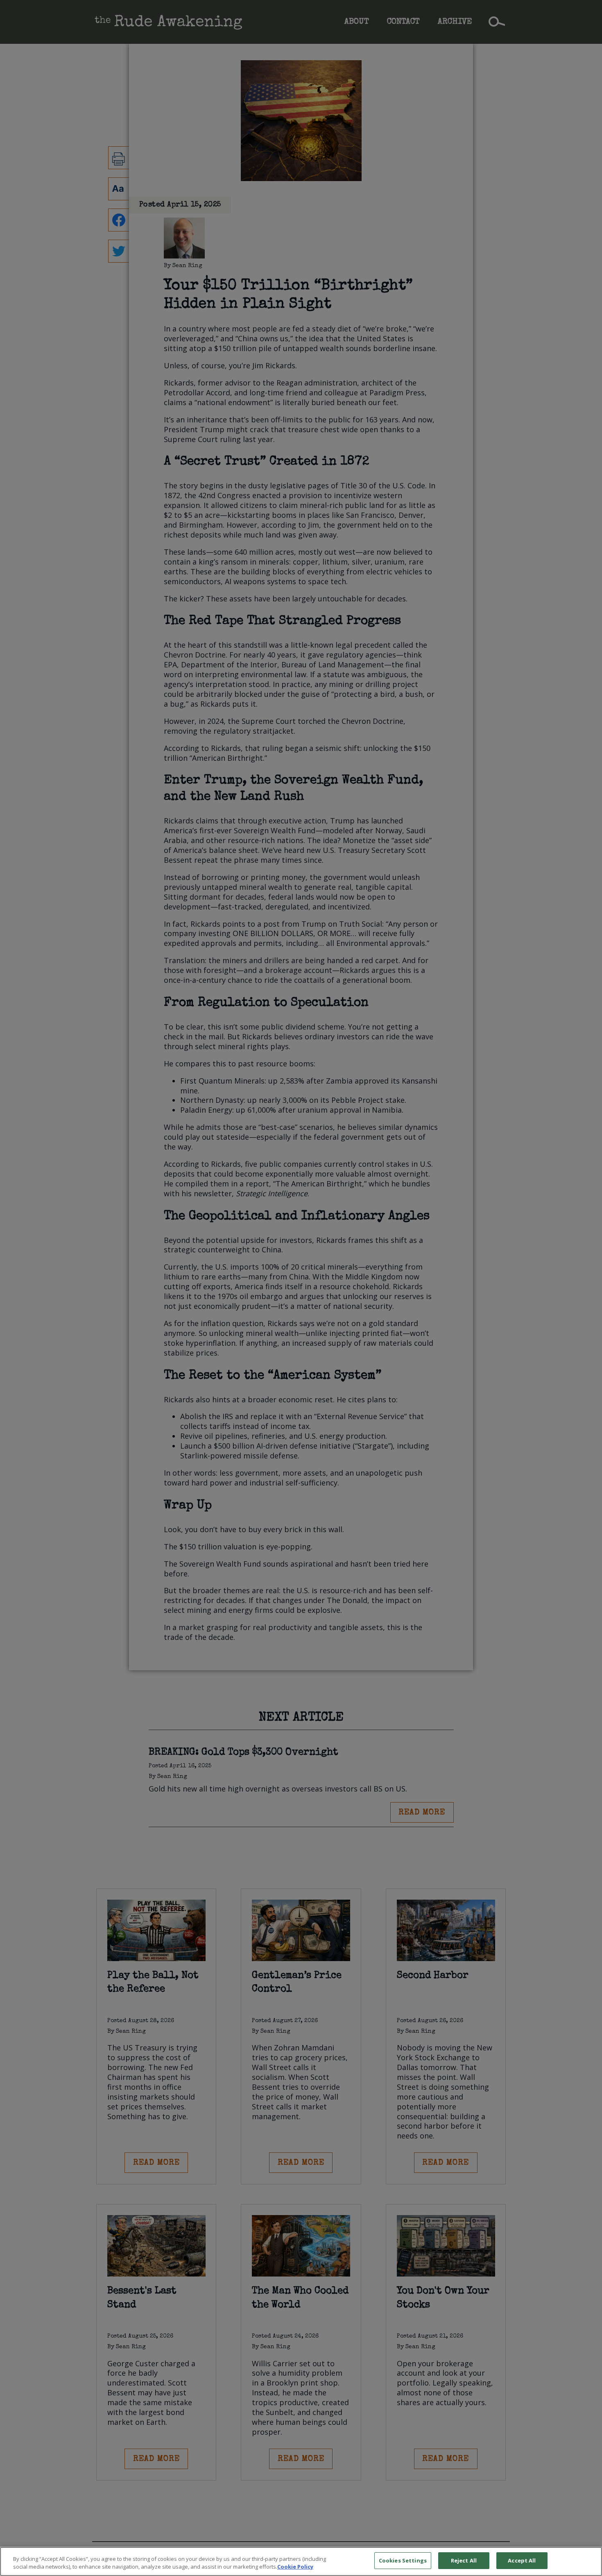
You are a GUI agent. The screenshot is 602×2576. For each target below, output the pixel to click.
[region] (301, 2561)
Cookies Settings (403, 2560)
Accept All (522, 2560)
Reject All (464, 2560)
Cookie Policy (295, 2567)
